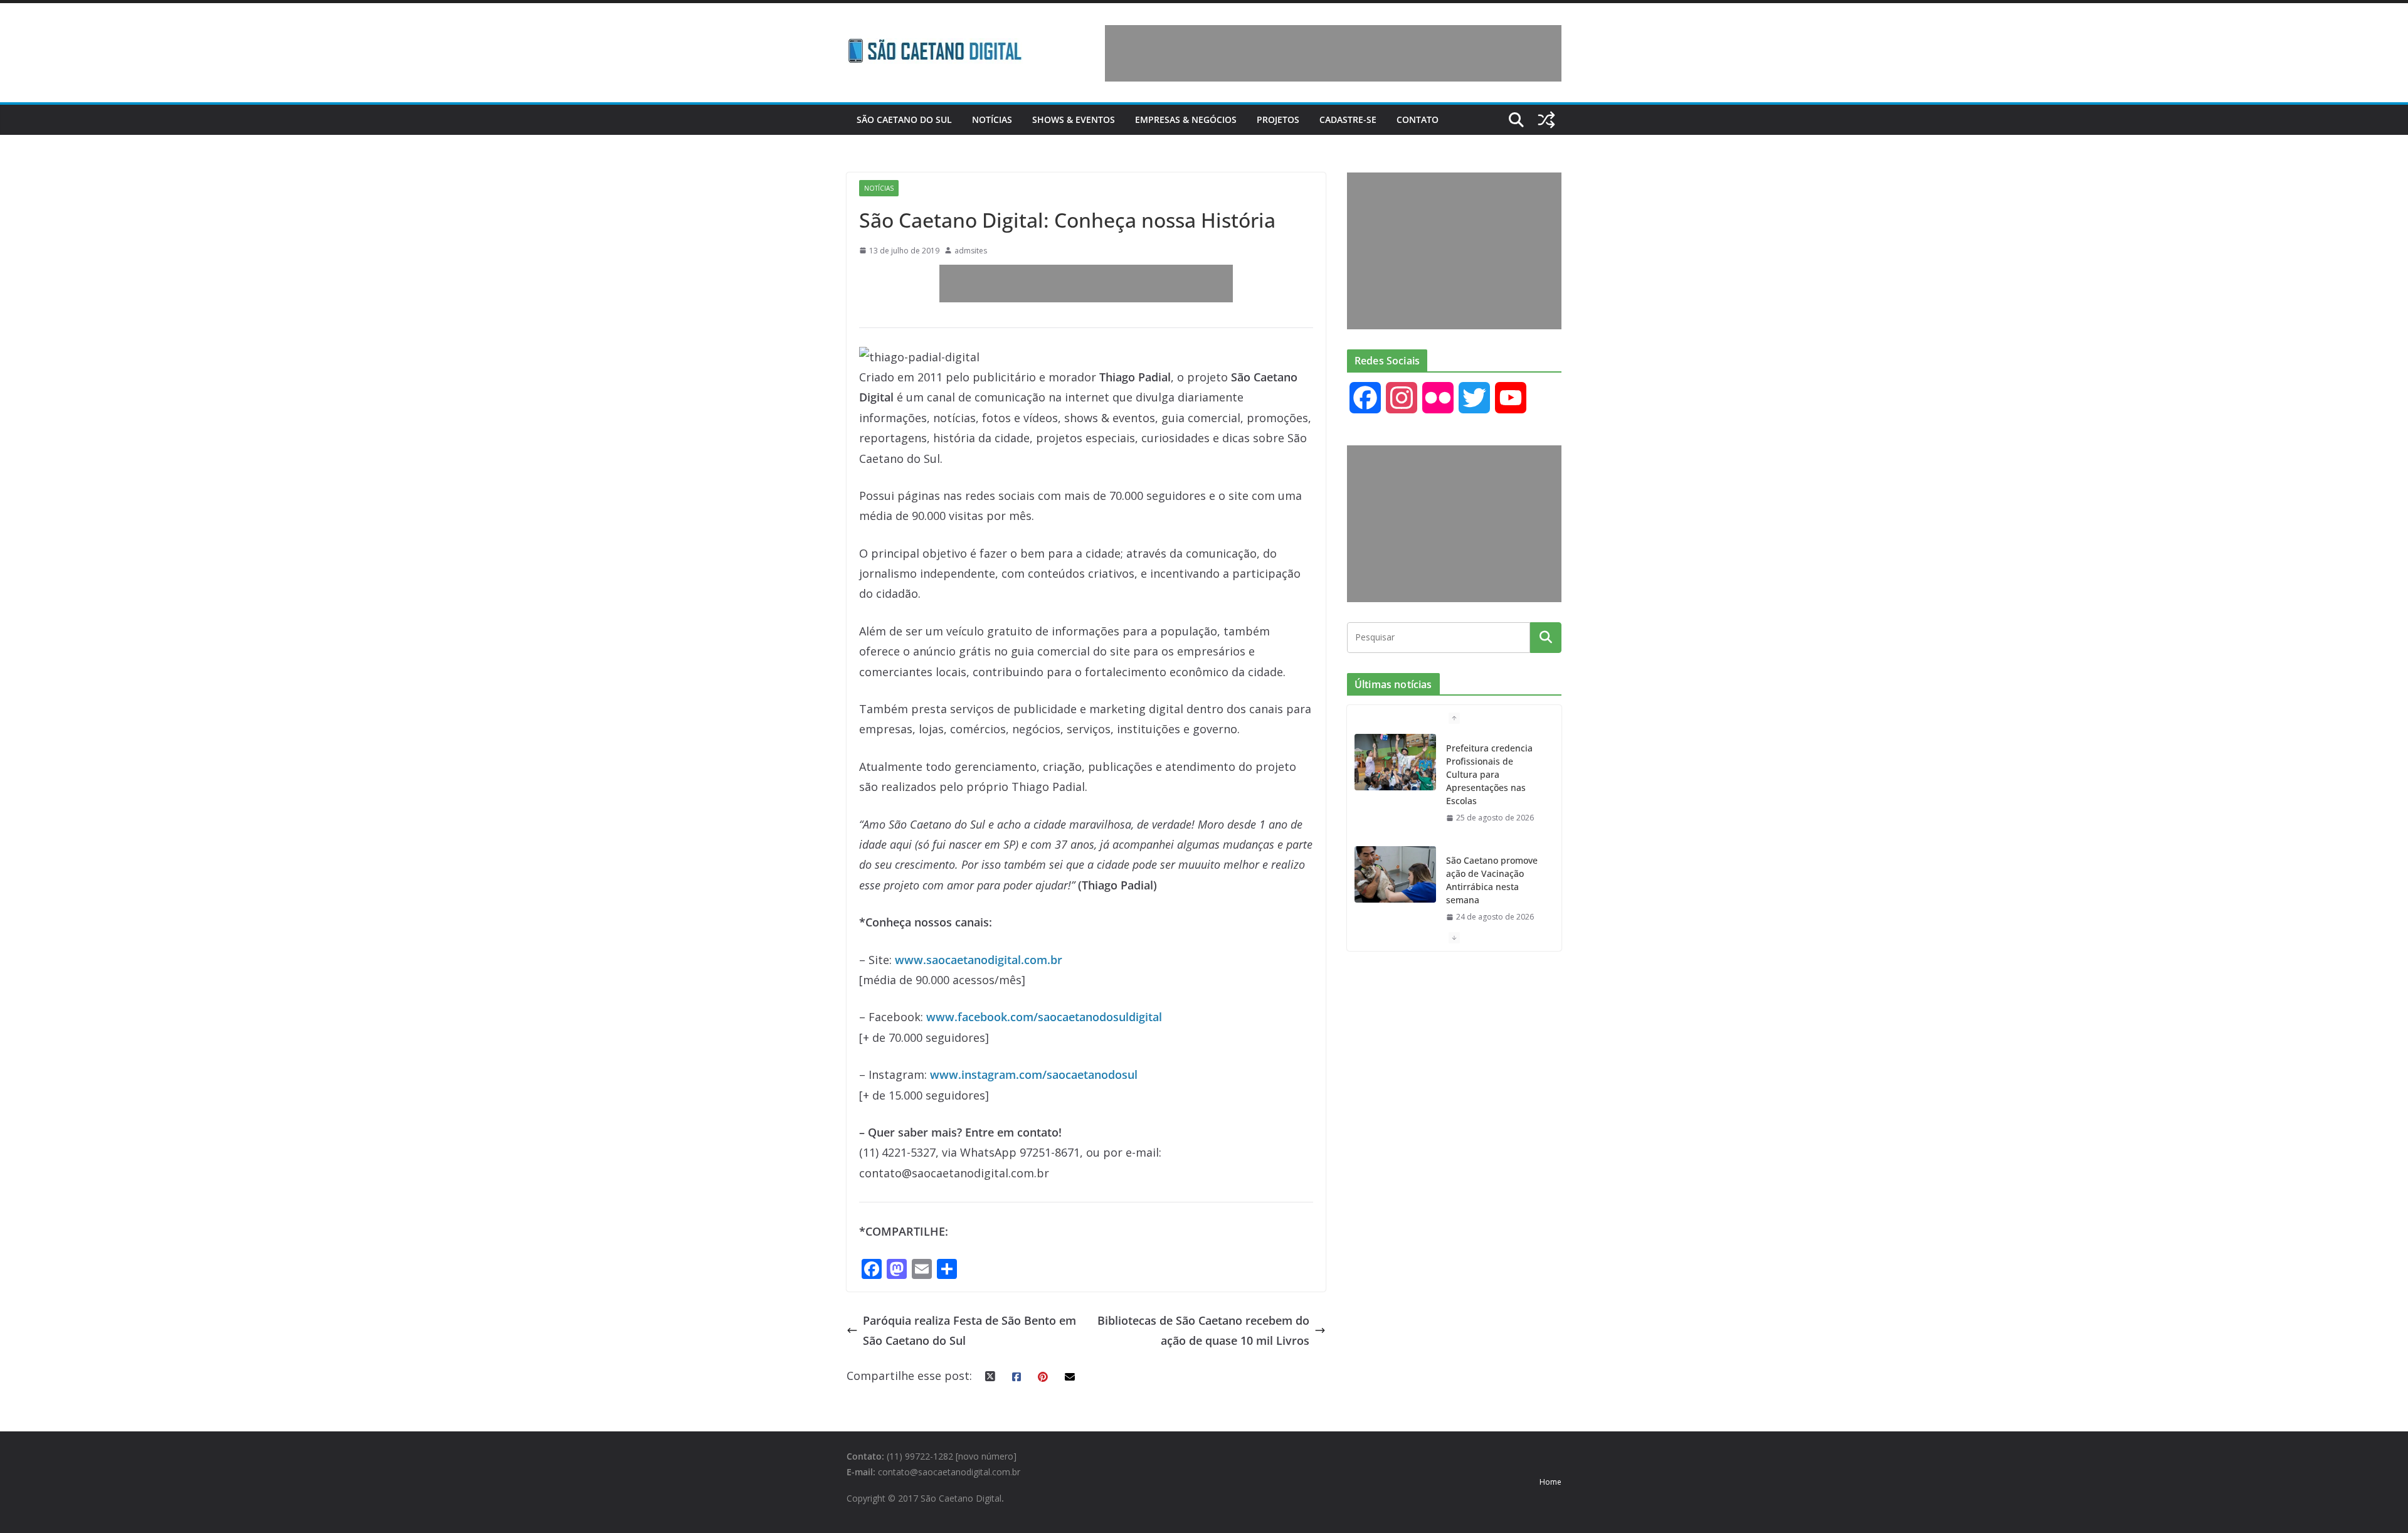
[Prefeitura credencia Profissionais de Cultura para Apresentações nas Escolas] (1395, 762)
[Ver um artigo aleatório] (1546, 120)
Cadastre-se (1348, 119)
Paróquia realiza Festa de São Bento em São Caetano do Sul (969, 1330)
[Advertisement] (1333, 53)
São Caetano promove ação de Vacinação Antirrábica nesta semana (1492, 880)
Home (1550, 1482)
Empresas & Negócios (1186, 119)
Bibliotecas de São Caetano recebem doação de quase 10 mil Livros (1203, 1330)
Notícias (992, 119)
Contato (1418, 119)
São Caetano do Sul (904, 119)
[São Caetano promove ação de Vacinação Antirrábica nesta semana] (1395, 874)
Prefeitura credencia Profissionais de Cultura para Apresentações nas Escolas (1489, 774)
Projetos (1278, 119)
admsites (971, 251)
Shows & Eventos (1074, 119)
